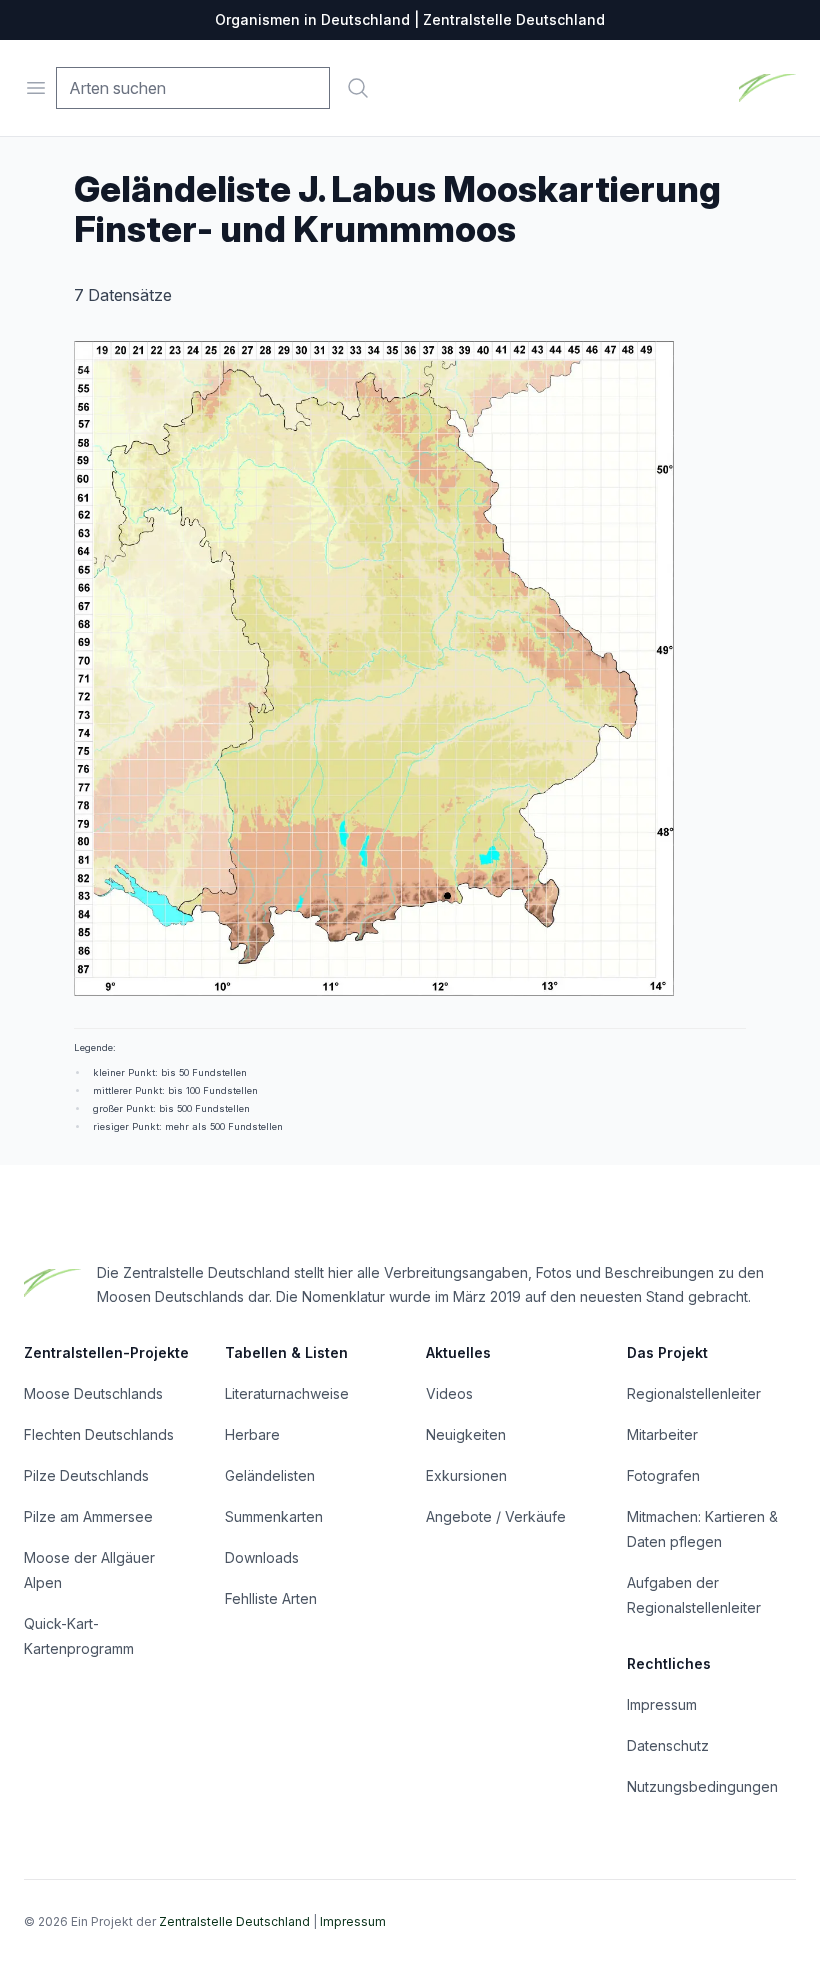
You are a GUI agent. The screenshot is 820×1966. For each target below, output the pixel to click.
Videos (449, 1393)
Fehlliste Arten (271, 1598)
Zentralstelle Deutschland (234, 1921)
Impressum (662, 1704)
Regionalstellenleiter (694, 1393)
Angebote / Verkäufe (496, 1516)
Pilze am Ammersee (88, 1516)
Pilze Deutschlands (86, 1475)
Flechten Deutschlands (99, 1434)
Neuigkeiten (466, 1434)
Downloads (262, 1557)
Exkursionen (466, 1475)
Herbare (252, 1434)
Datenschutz (668, 1745)
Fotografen (663, 1475)
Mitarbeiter (662, 1434)
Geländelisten (270, 1475)
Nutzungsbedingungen (702, 1786)
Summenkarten (274, 1516)
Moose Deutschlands (93, 1393)
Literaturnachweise (287, 1393)
